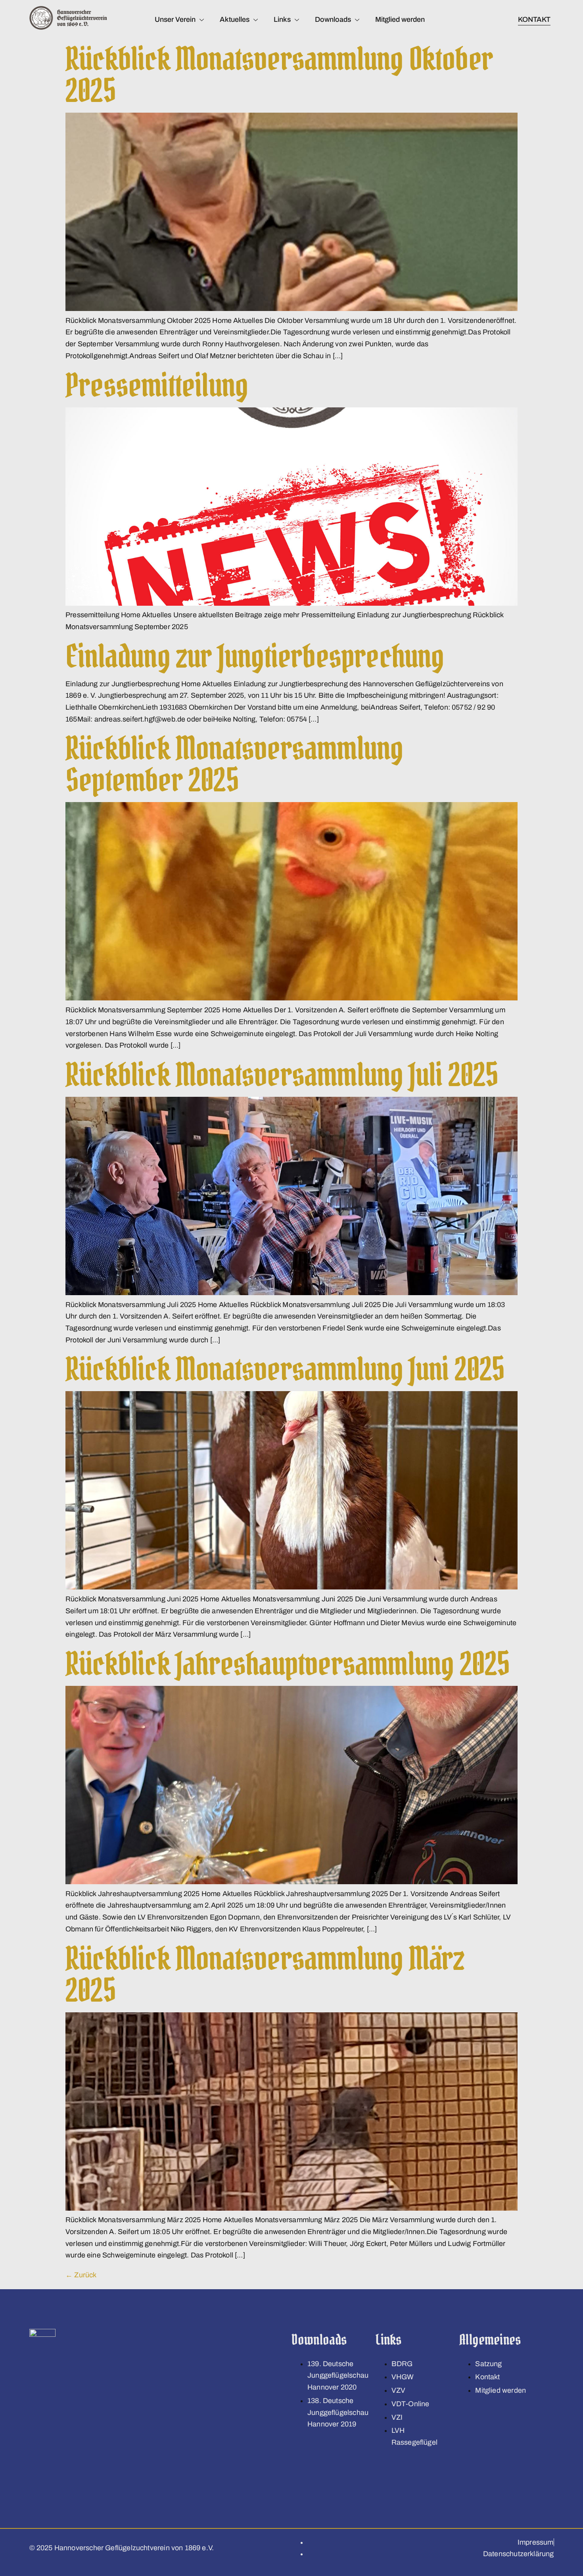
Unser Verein (175, 19)
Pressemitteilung (157, 385)
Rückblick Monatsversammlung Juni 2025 (285, 1369)
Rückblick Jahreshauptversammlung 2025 (288, 1664)
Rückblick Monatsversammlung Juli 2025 (282, 1075)
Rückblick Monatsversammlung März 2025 (265, 1974)
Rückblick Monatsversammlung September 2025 (234, 764)
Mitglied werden (400, 19)
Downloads (333, 19)
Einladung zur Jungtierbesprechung (255, 656)
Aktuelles (235, 19)
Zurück (81, 2275)
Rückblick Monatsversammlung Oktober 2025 (279, 75)
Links (282, 19)
